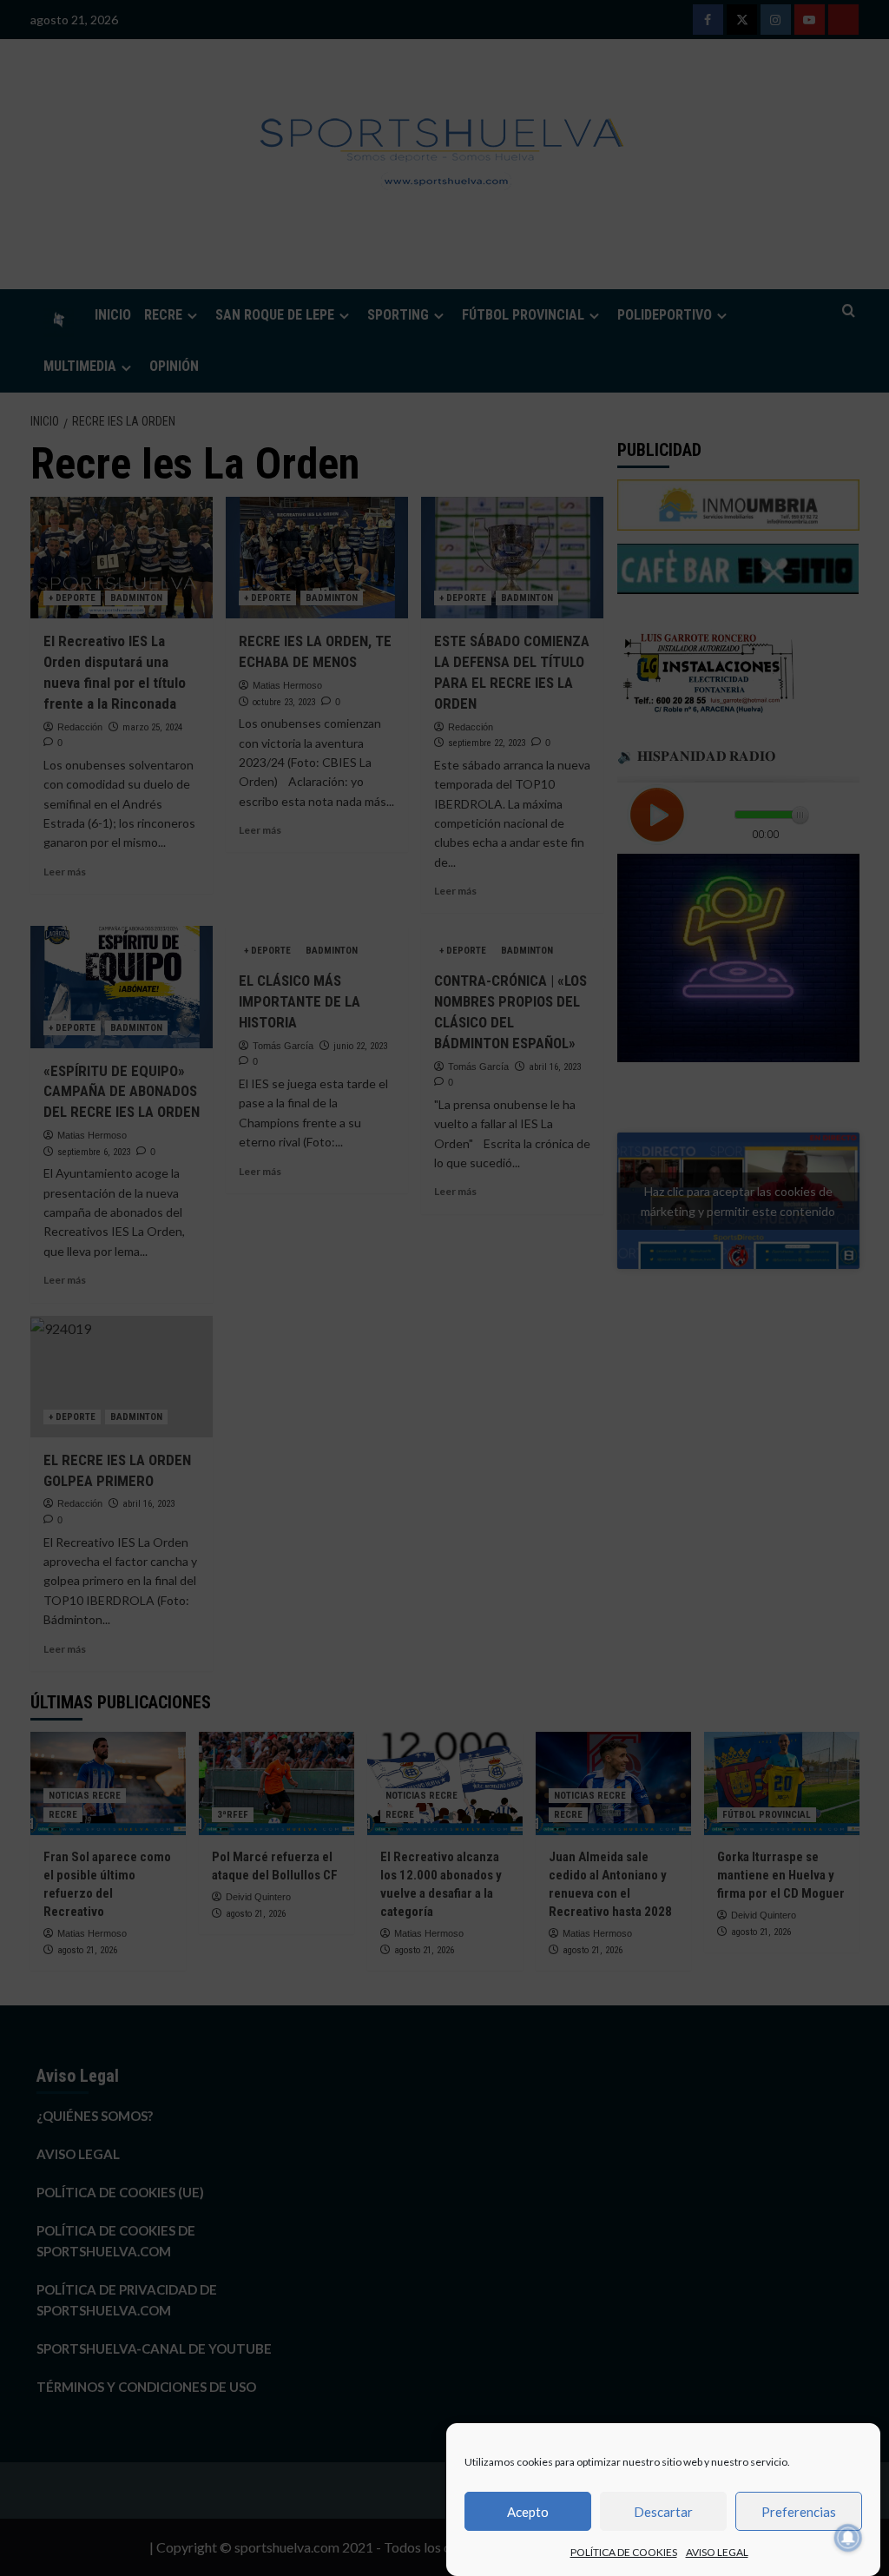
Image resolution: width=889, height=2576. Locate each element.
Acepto (528, 2512)
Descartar (663, 2512)
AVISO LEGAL (717, 2552)
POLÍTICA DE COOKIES (624, 2552)
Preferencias (799, 2512)
